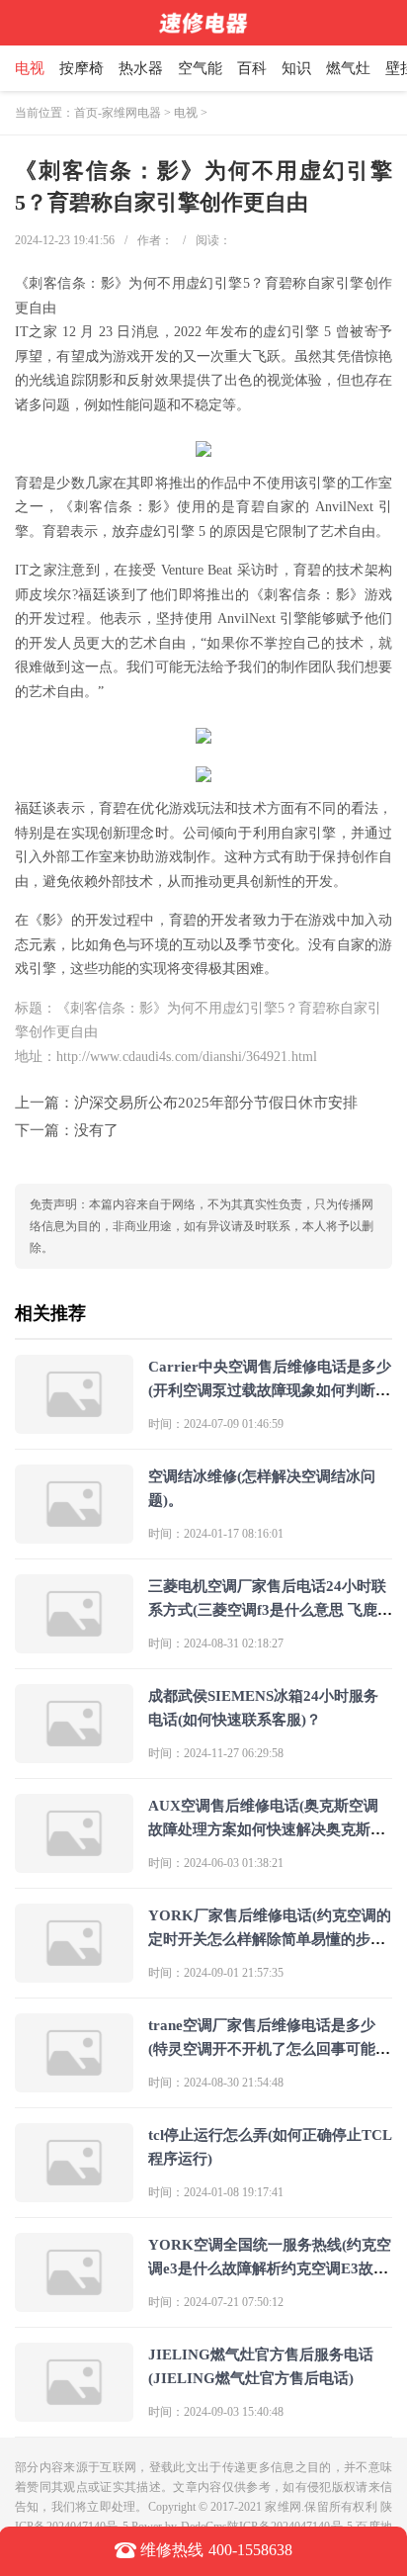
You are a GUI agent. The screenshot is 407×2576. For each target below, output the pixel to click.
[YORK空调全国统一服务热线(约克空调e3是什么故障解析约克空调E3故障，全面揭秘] (74, 2304)
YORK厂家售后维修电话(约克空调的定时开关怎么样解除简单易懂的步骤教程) (270, 1939)
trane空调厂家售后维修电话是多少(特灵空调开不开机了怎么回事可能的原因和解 (269, 2049)
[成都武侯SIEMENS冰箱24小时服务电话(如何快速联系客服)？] (74, 1755)
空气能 (200, 68)
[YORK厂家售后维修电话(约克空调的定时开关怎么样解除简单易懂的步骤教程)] (74, 1974)
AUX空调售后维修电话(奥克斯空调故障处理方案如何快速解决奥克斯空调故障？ (267, 1829)
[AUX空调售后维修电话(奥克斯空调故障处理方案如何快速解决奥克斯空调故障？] (74, 1865)
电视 (30, 68)
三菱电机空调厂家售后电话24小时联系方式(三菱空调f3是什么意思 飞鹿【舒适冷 (267, 1610)
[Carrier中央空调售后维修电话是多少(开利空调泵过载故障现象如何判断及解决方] (74, 1425)
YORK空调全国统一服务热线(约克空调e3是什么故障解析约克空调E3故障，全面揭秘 (270, 2268)
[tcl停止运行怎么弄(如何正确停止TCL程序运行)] (74, 2194)
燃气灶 (348, 68)
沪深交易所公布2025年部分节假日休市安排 (216, 1103)
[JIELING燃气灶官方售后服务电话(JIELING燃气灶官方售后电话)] (74, 2413)
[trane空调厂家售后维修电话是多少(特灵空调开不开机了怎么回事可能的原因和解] (74, 2084)
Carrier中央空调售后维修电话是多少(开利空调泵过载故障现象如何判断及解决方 (270, 1390)
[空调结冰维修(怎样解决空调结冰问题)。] (74, 1535)
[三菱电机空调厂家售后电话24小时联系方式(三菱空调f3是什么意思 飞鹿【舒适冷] (74, 1645)
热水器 (141, 68)
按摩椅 (81, 68)
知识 (296, 68)
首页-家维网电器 (118, 113)
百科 (252, 68)
